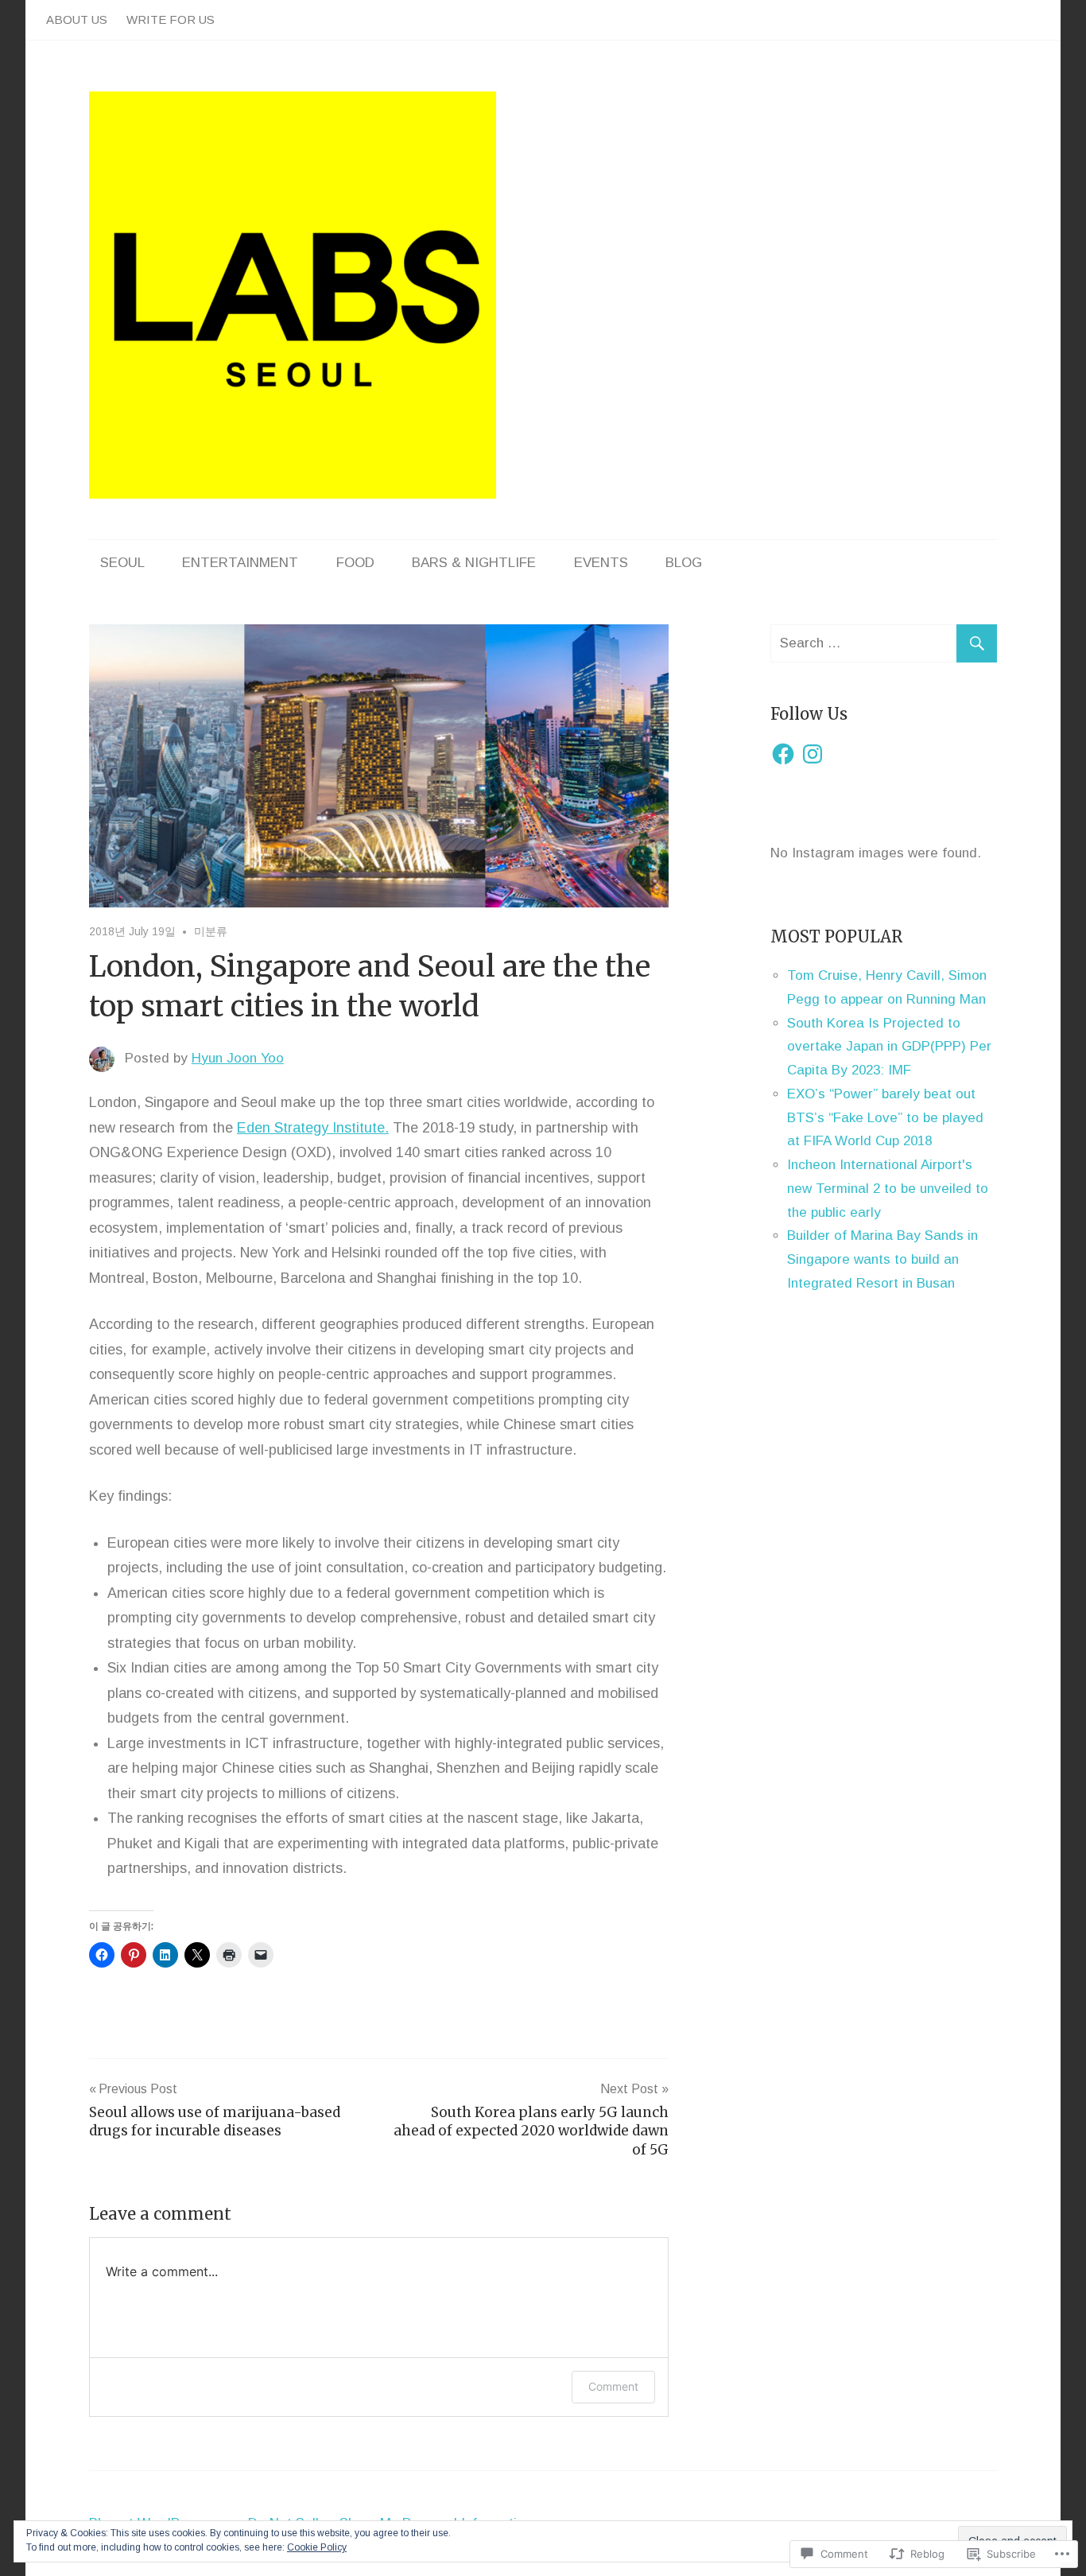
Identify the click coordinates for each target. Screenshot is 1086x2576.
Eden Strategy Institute (311, 1128)
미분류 (211, 931)
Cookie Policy (317, 2547)
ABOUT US (77, 19)
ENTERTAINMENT (240, 563)
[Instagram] (813, 754)
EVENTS (601, 563)
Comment (613, 2386)
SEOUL (122, 563)
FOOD (355, 563)
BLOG (684, 563)
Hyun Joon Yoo (238, 1058)
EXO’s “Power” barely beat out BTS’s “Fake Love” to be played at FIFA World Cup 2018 (885, 1118)
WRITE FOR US (171, 19)
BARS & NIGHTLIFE (474, 563)
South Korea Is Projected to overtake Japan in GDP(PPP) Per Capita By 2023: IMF (889, 1047)
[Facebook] (783, 754)
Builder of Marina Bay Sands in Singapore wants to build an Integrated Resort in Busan (882, 1259)
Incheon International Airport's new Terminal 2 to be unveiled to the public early (888, 1189)
